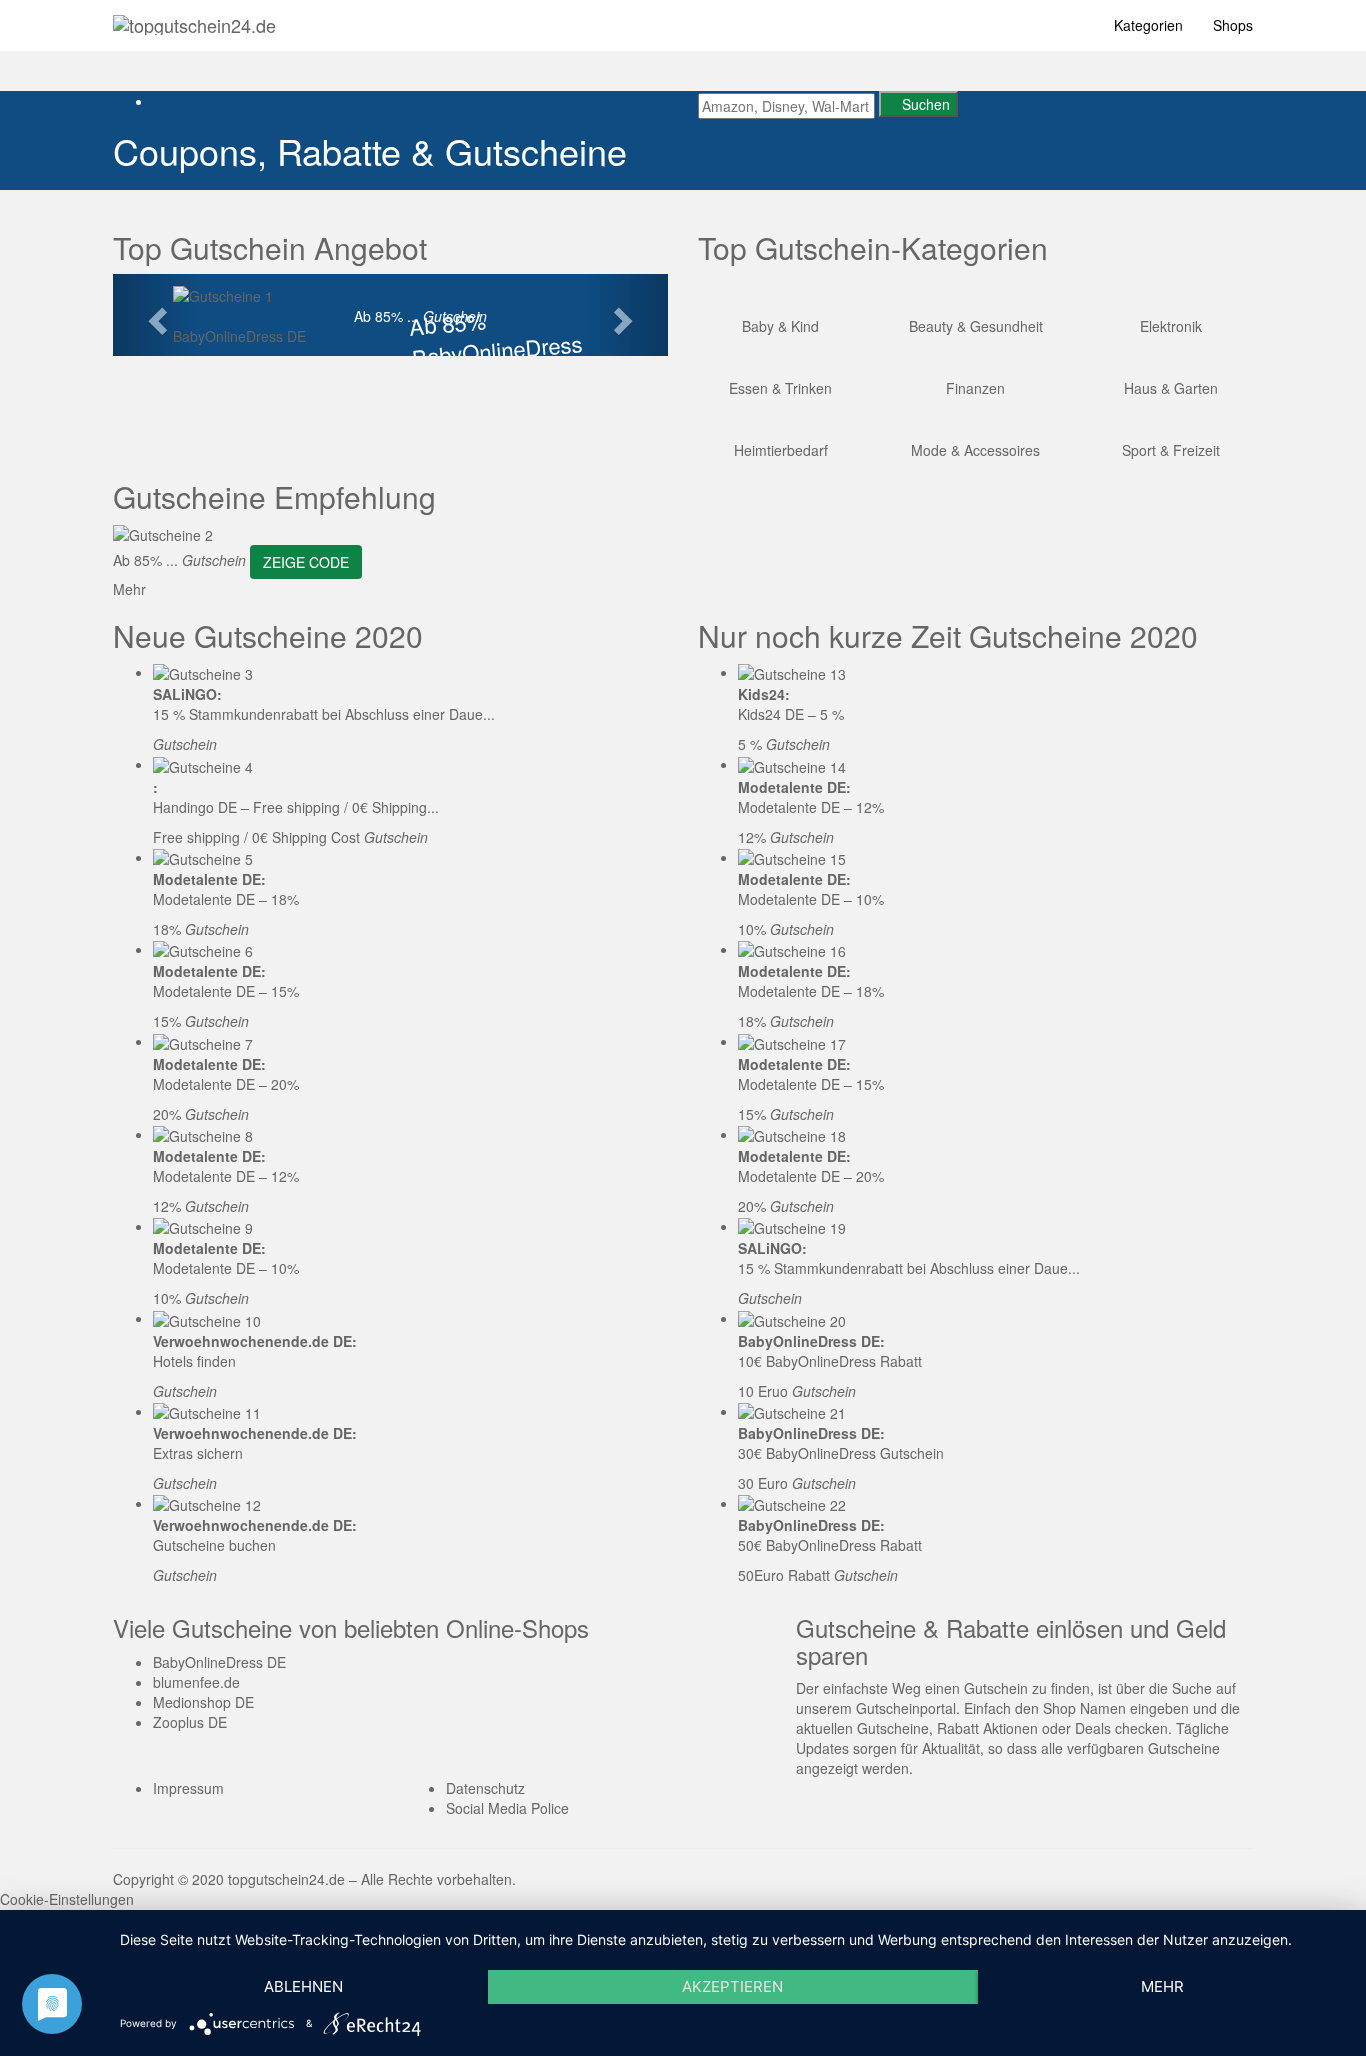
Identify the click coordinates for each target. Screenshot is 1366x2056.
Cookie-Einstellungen (67, 1899)
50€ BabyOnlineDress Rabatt (830, 1545)
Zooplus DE (190, 1722)
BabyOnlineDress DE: (811, 1341)
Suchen (924, 104)
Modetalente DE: (209, 879)
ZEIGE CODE (306, 562)
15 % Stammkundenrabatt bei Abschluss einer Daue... (324, 714)
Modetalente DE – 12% (226, 1176)
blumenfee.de (196, 1682)
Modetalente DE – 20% (226, 1084)
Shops (1233, 25)
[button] (154, 315)
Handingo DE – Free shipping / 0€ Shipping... (296, 807)
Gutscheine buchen (214, 1545)
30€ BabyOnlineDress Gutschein (841, 1453)
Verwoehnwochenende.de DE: (255, 1341)
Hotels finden (194, 1361)
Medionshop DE (203, 1702)
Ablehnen (303, 1986)
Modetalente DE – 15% (226, 991)
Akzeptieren (732, 1986)
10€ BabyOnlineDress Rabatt (830, 1361)
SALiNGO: (187, 694)
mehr (1162, 1986)
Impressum (188, 1788)
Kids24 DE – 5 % (791, 714)
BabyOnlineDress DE (239, 336)
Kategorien (1148, 25)
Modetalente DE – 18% (226, 899)
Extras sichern (198, 1453)
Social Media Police (507, 1808)
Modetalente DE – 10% (226, 1268)
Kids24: (764, 694)
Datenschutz (485, 1788)
